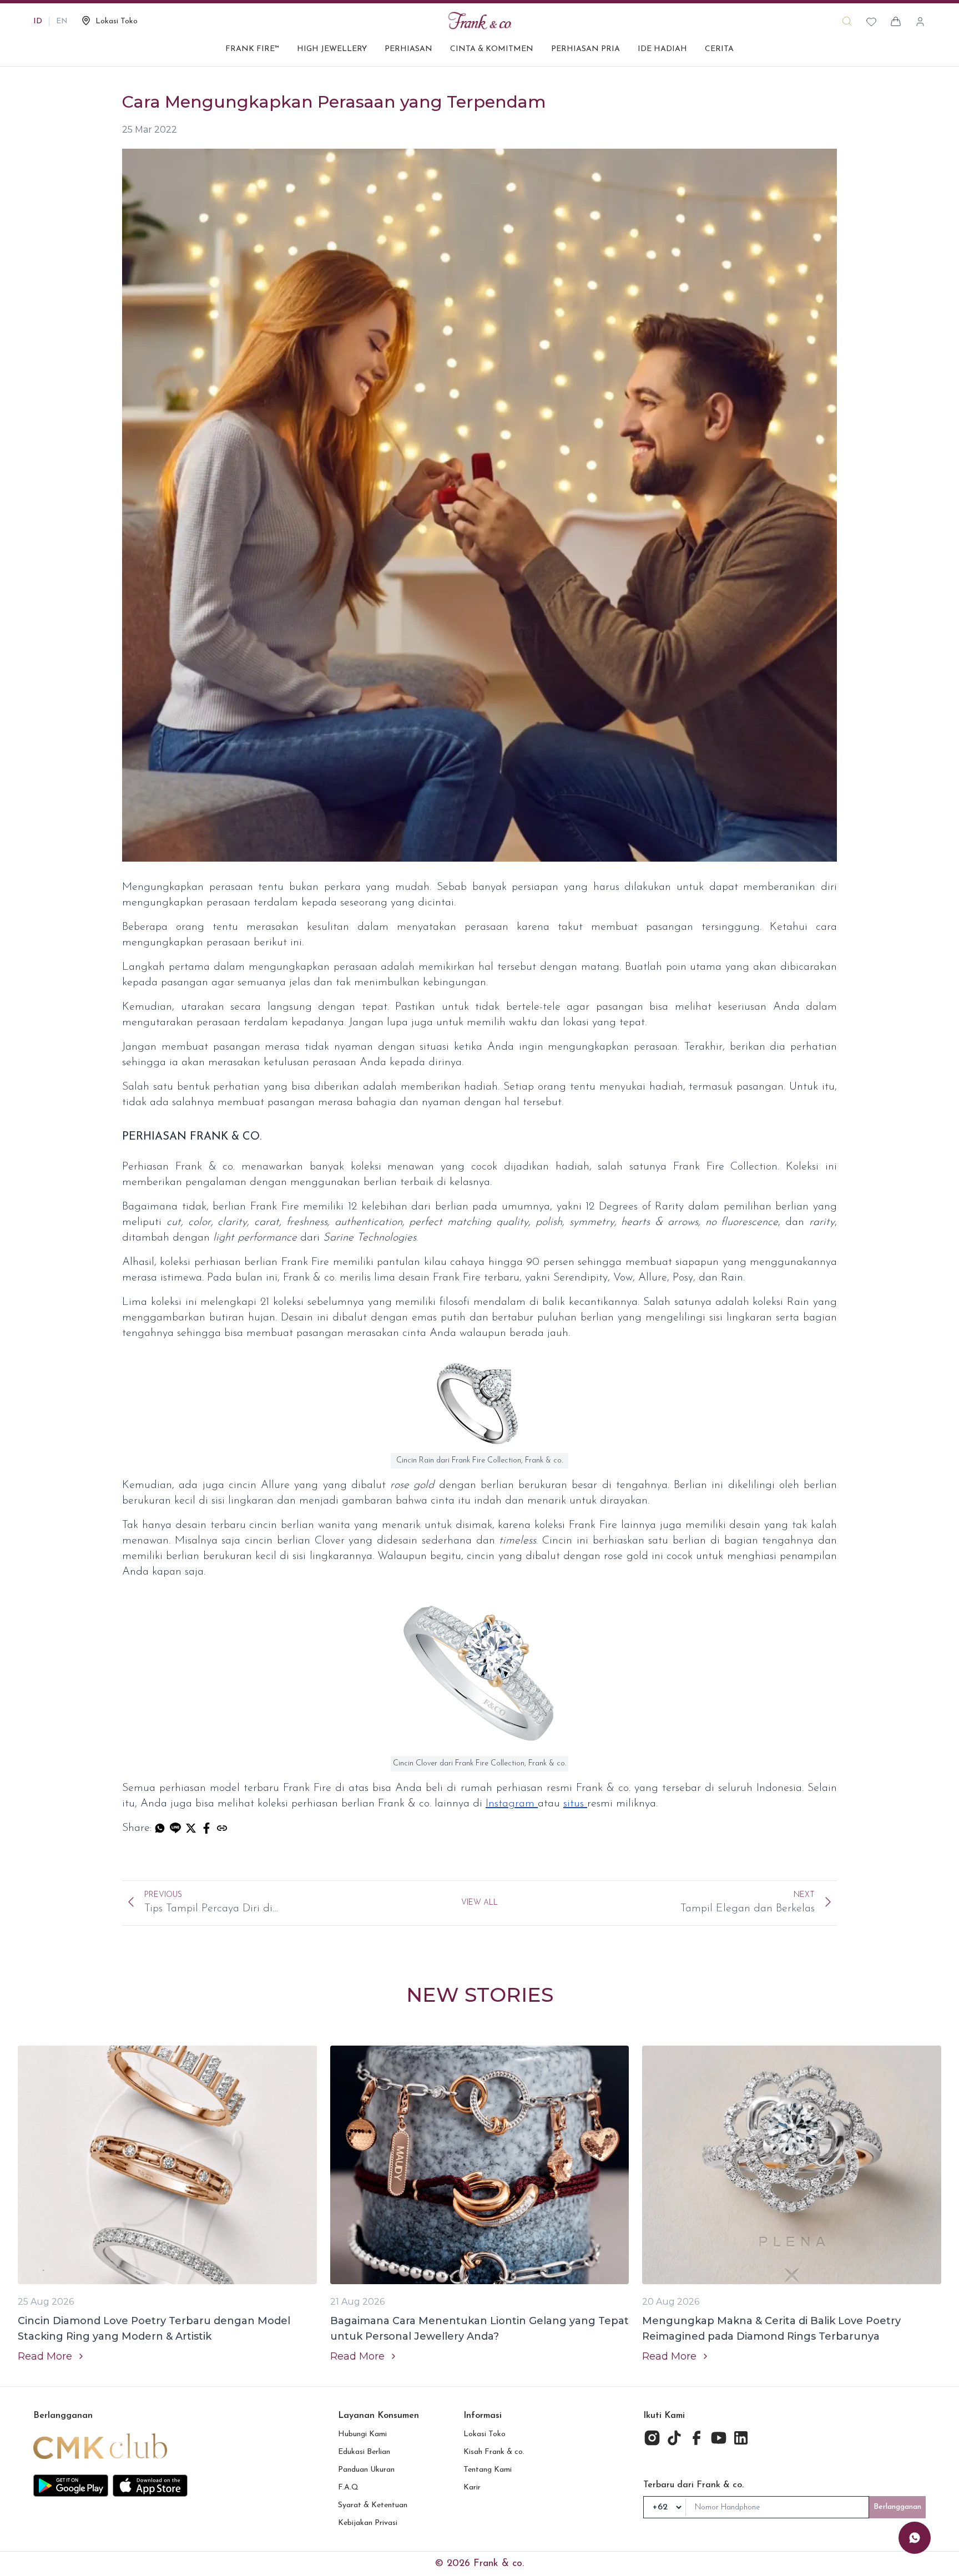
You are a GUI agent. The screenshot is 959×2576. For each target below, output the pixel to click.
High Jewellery (332, 49)
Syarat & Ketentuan (373, 2505)
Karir (472, 2488)
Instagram (512, 1804)
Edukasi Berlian (364, 2452)
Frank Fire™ (252, 49)
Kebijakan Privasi (368, 2523)
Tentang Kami (488, 2470)
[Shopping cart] (896, 22)
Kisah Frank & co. (494, 2452)
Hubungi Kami (362, 2434)
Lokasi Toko (484, 2434)
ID (38, 21)
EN (62, 21)
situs (575, 1804)
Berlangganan (897, 2507)
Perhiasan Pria (586, 49)
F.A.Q (348, 2488)
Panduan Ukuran (366, 2470)
